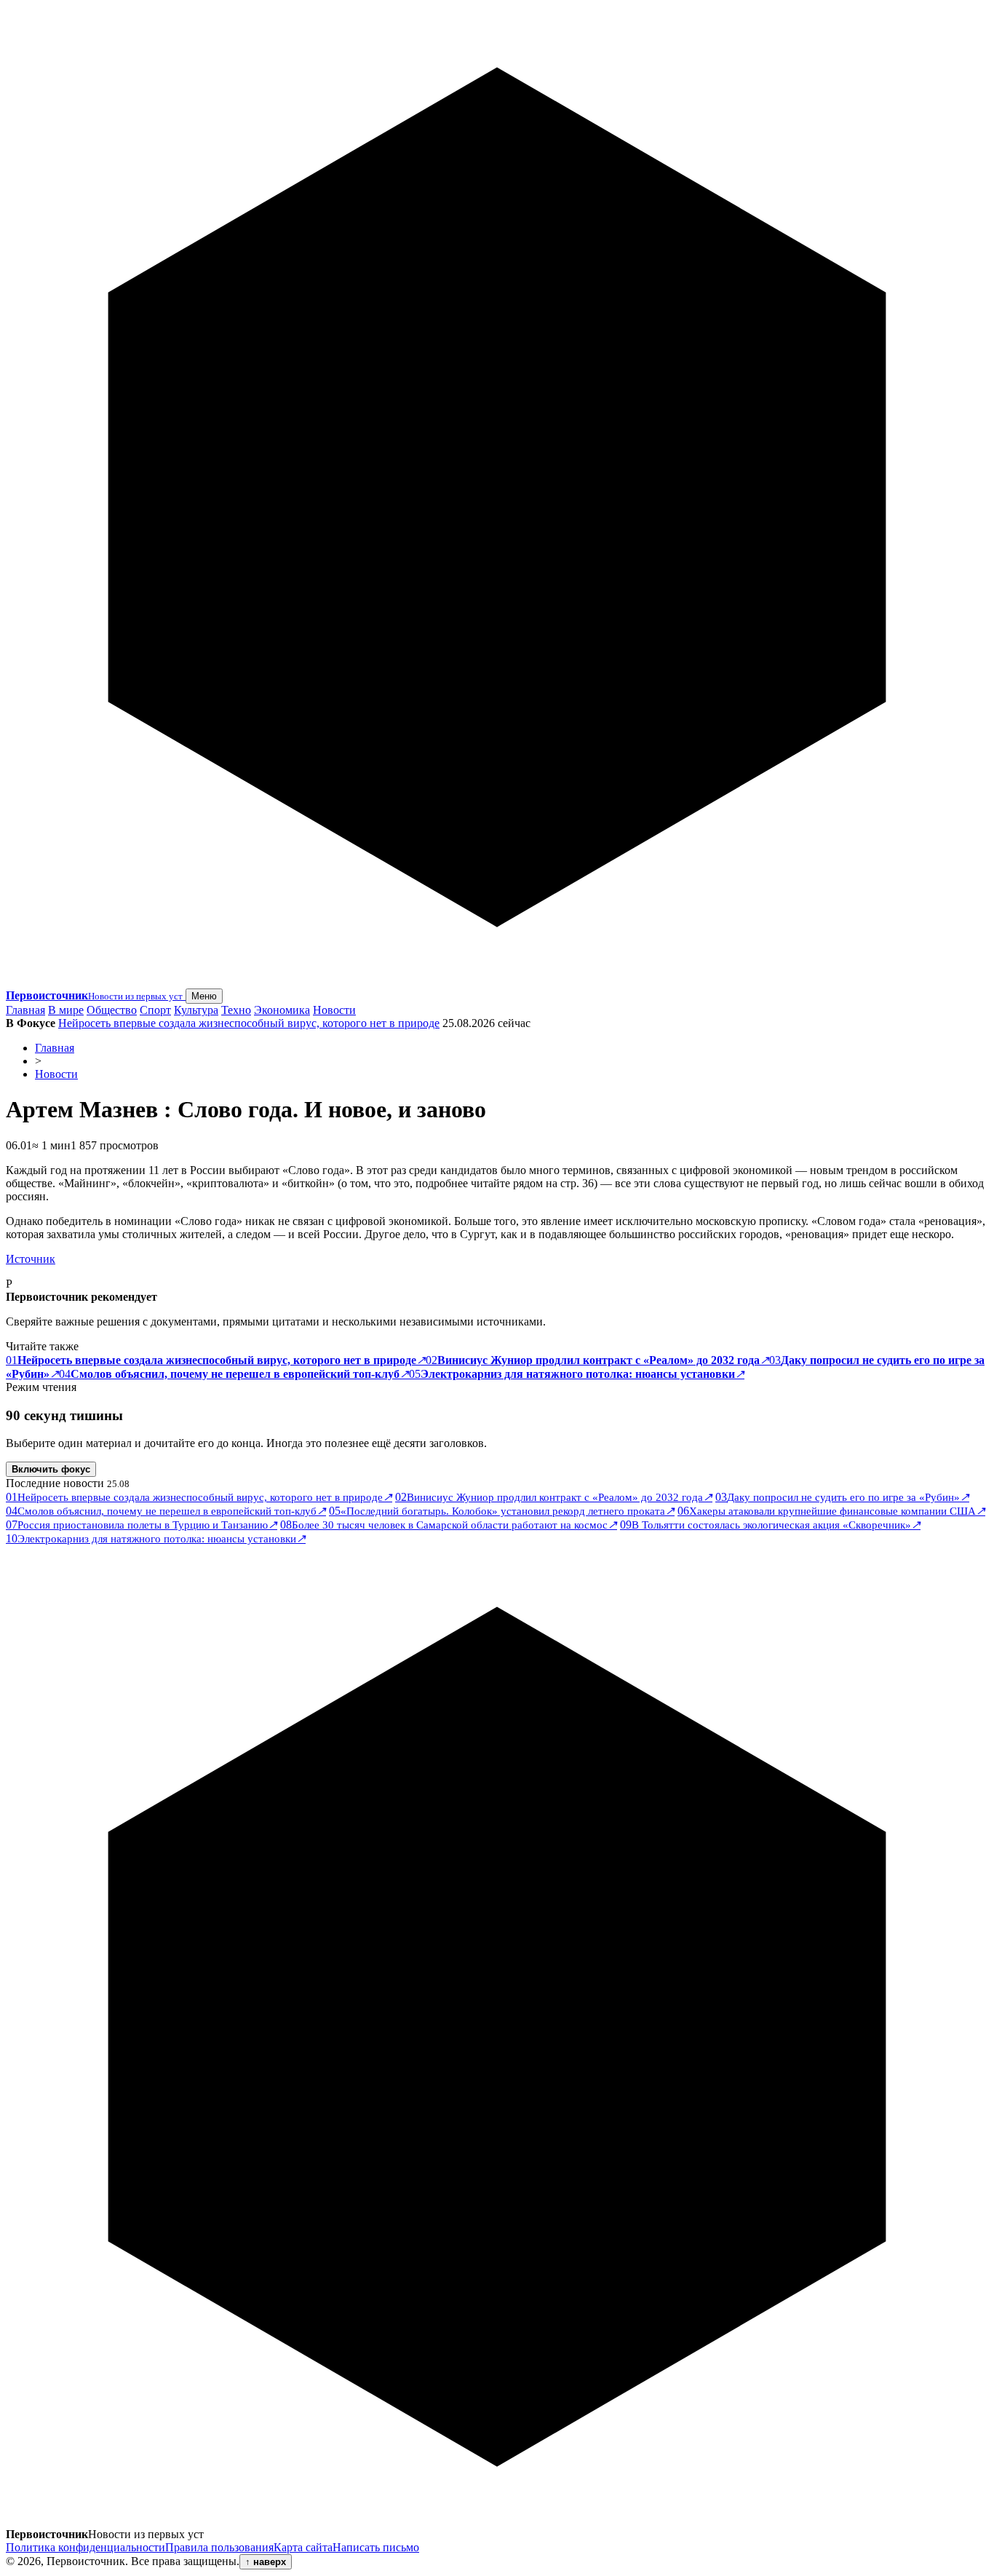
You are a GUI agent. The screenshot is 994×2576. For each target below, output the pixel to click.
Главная (25, 1010)
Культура (196, 1010)
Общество (112, 1010)
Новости (334, 1010)
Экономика (282, 1010)
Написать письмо (376, 2547)
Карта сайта (303, 2547)
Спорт (155, 1010)
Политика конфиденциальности (86, 2547)
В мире (66, 1010)
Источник (31, 1259)
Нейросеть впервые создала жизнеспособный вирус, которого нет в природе (249, 1023)
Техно (236, 1010)
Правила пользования (219, 2547)
